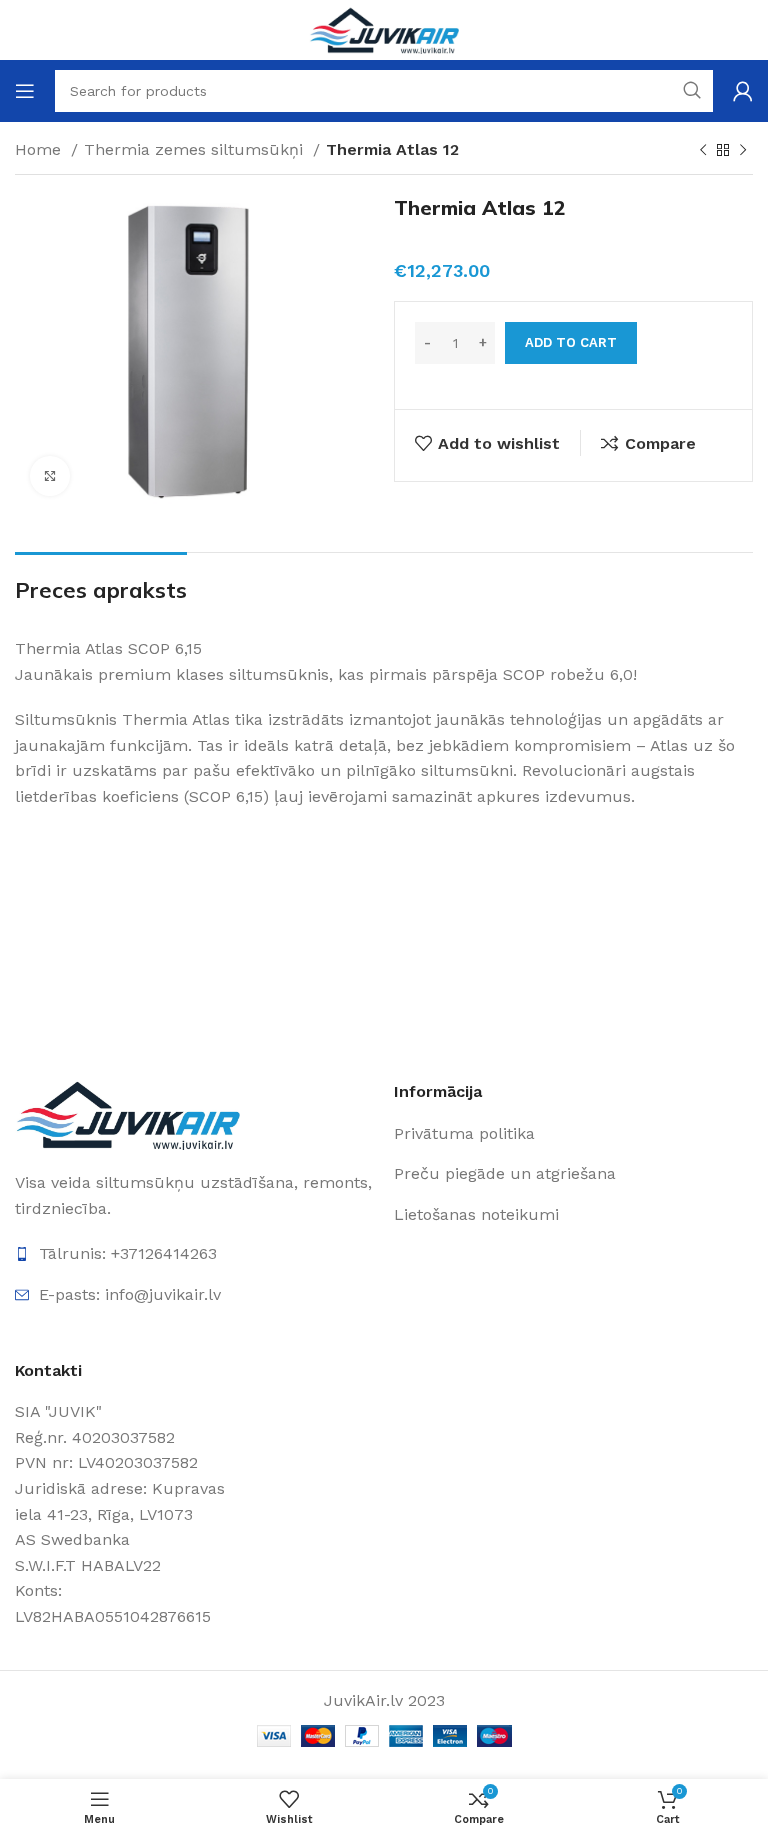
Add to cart (571, 342)
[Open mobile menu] (25, 91)
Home (40, 149)
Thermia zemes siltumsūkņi (196, 149)
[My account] (743, 91)
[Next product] (743, 151)
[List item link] (510, 1134)
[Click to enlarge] (50, 476)
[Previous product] (703, 151)
